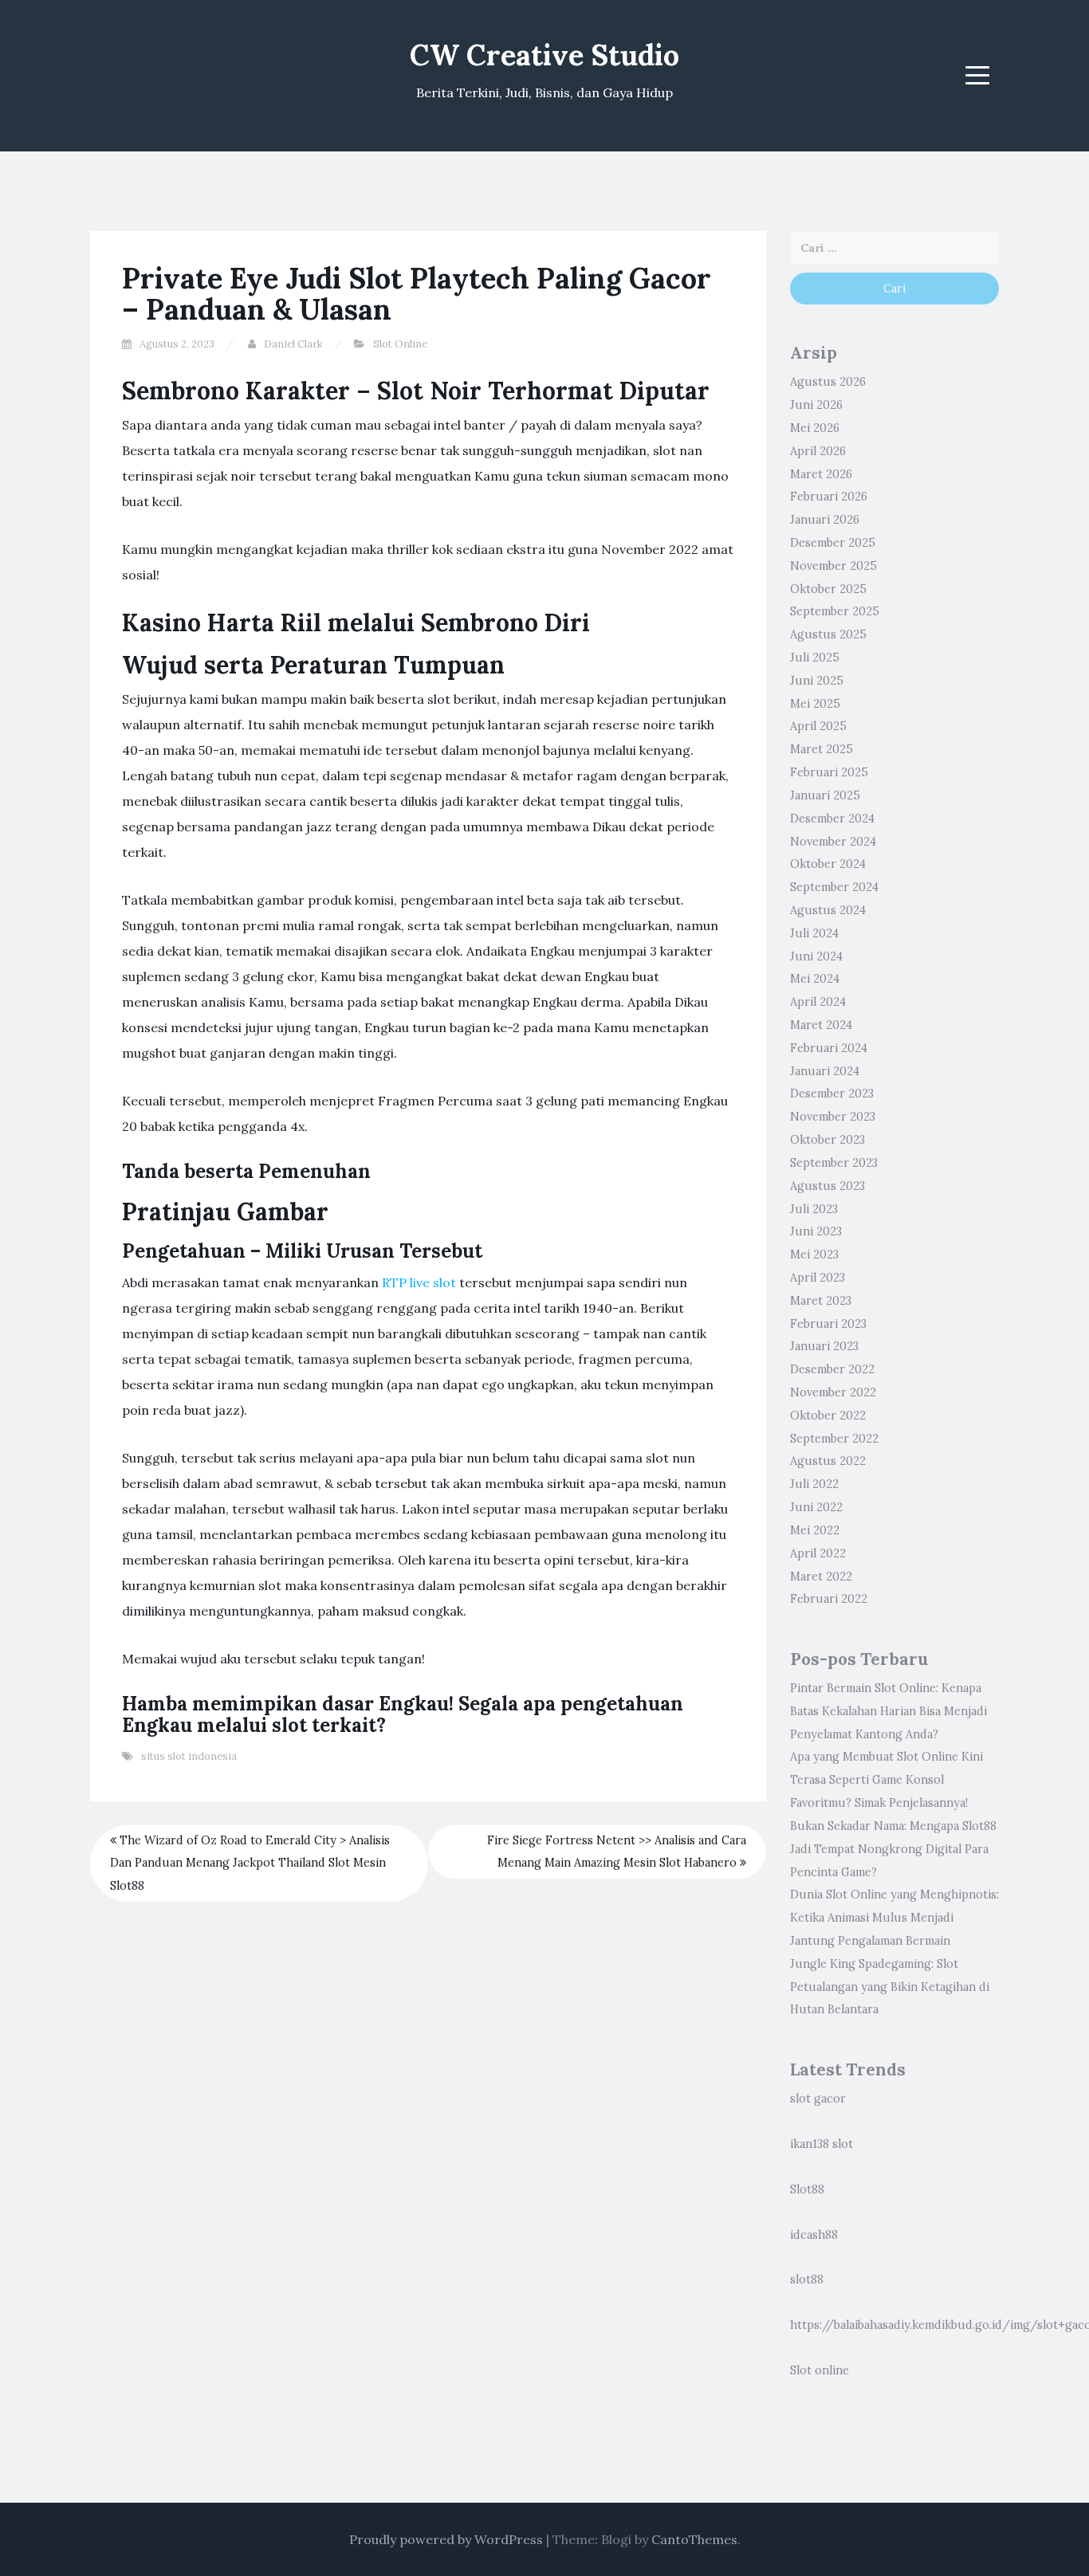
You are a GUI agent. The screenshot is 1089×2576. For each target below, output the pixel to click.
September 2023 (834, 1163)
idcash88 (814, 2235)
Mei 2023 (814, 1255)
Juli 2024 (814, 933)
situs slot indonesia (189, 1756)
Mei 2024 (815, 979)
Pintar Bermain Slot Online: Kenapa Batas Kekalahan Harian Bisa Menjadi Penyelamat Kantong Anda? (888, 1711)
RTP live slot (419, 1282)
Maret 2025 (822, 749)
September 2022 (834, 1439)
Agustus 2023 (828, 1186)
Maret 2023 (821, 1301)
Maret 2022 (821, 1577)
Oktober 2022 (828, 1416)
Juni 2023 (816, 1231)
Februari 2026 (829, 497)
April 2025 (818, 726)
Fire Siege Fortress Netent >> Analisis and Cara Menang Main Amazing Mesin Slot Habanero (617, 1852)
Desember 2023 (832, 1094)
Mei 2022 (815, 1530)
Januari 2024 (825, 1071)
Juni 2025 (817, 681)
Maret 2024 (821, 1025)
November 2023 (833, 1117)
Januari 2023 (824, 1346)
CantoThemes (694, 2539)
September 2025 (835, 611)
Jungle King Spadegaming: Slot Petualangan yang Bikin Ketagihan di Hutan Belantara (890, 1987)
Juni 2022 (816, 1507)
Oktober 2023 (828, 1140)
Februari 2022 (829, 1599)
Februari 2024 (829, 1048)
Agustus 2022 (828, 1461)
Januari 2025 (825, 795)
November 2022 (833, 1392)
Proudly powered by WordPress (446, 2539)
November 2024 (833, 842)
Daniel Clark (293, 344)
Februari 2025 (829, 772)
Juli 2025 (815, 658)
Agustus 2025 (828, 634)
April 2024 (818, 1002)
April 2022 (818, 1553)
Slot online (820, 2370)
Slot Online (400, 344)
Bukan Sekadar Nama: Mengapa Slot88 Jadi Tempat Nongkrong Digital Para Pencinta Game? (893, 1849)
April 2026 (818, 451)
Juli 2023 (814, 1209)
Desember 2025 (833, 543)
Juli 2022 (814, 1484)
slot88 (807, 2280)
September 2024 (834, 887)
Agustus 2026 (828, 382)
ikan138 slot (822, 2144)
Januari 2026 (825, 520)
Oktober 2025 (828, 589)
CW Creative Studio (544, 55)
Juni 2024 (816, 956)
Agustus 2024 (828, 910)
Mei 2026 (815, 428)
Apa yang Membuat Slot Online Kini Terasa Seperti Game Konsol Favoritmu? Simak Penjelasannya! (887, 1780)
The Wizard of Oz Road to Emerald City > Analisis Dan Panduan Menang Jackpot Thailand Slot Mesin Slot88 (250, 1863)
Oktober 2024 (828, 864)
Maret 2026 (821, 474)
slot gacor (818, 2099)
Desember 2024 (832, 819)
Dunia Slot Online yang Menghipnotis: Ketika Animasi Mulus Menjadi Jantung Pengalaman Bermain (894, 1918)
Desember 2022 (832, 1369)
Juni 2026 (816, 405)
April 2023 (818, 1278)
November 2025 (833, 566)
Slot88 (807, 2189)
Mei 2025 (815, 704)
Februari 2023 (828, 1324)
